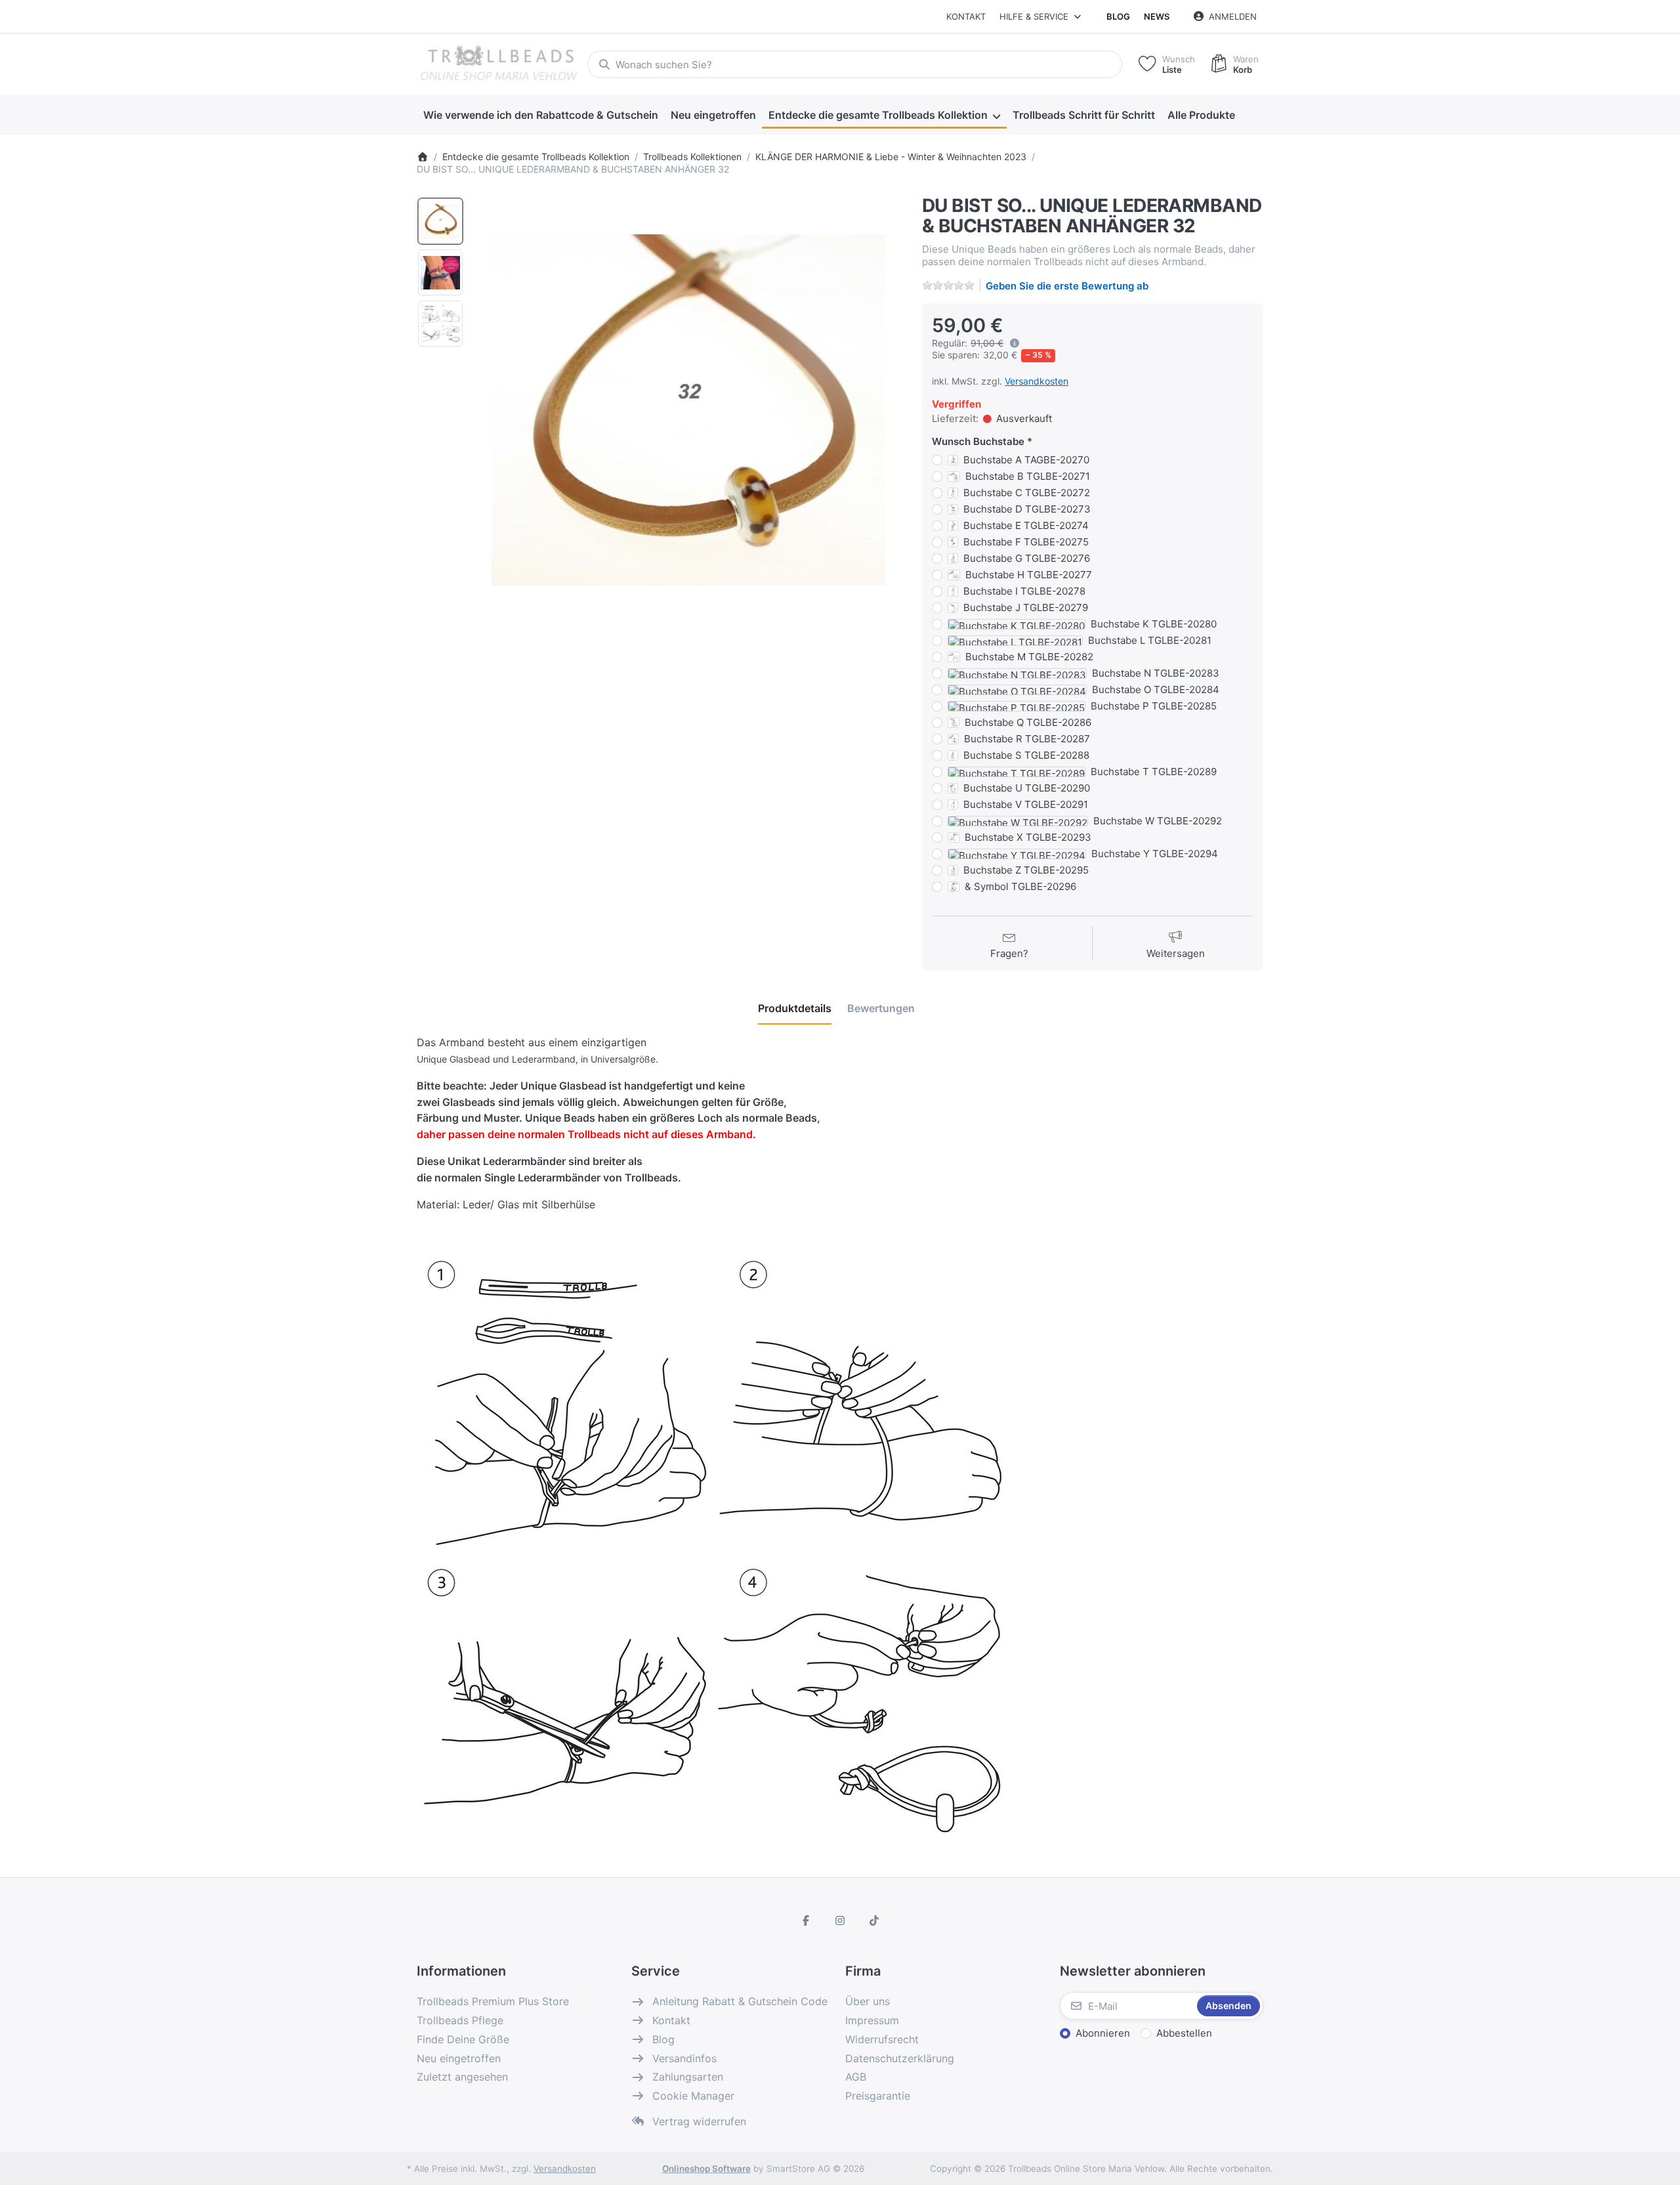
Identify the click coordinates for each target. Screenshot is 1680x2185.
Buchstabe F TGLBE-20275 (1026, 542)
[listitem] (688, 410)
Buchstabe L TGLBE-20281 (1150, 640)
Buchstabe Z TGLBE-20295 (1026, 870)
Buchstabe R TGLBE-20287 (1027, 739)
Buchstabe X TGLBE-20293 (1028, 837)
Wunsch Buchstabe (978, 441)
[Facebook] (807, 1920)
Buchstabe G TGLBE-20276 (1027, 558)
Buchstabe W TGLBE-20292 (1158, 821)
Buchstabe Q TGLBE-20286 (1028, 722)
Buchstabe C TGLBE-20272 (1027, 493)
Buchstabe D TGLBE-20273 (1027, 509)
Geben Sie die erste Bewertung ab (1067, 286)
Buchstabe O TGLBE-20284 (1156, 689)
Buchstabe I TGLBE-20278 (1024, 591)
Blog (1118, 16)
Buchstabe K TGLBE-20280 (1154, 624)
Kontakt (966, 16)
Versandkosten (1037, 381)
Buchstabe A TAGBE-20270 (1026, 460)
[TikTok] (874, 1920)
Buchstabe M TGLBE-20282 (1029, 657)
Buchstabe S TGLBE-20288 (1026, 755)
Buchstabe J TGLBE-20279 (1026, 607)
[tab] (795, 1008)
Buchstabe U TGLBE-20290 (1027, 788)
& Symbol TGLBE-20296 (1020, 886)
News (1157, 16)
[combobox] (855, 64)
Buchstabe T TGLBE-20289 (1154, 772)
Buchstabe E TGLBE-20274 (1026, 525)
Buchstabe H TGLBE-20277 (1029, 575)
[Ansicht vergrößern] (688, 410)
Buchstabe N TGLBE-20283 (1156, 673)
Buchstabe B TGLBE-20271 (1028, 476)
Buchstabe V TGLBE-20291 (1026, 804)
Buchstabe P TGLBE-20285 (1154, 706)
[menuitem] (540, 116)
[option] (440, 221)
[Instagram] (840, 1920)
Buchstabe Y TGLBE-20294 (1155, 854)
